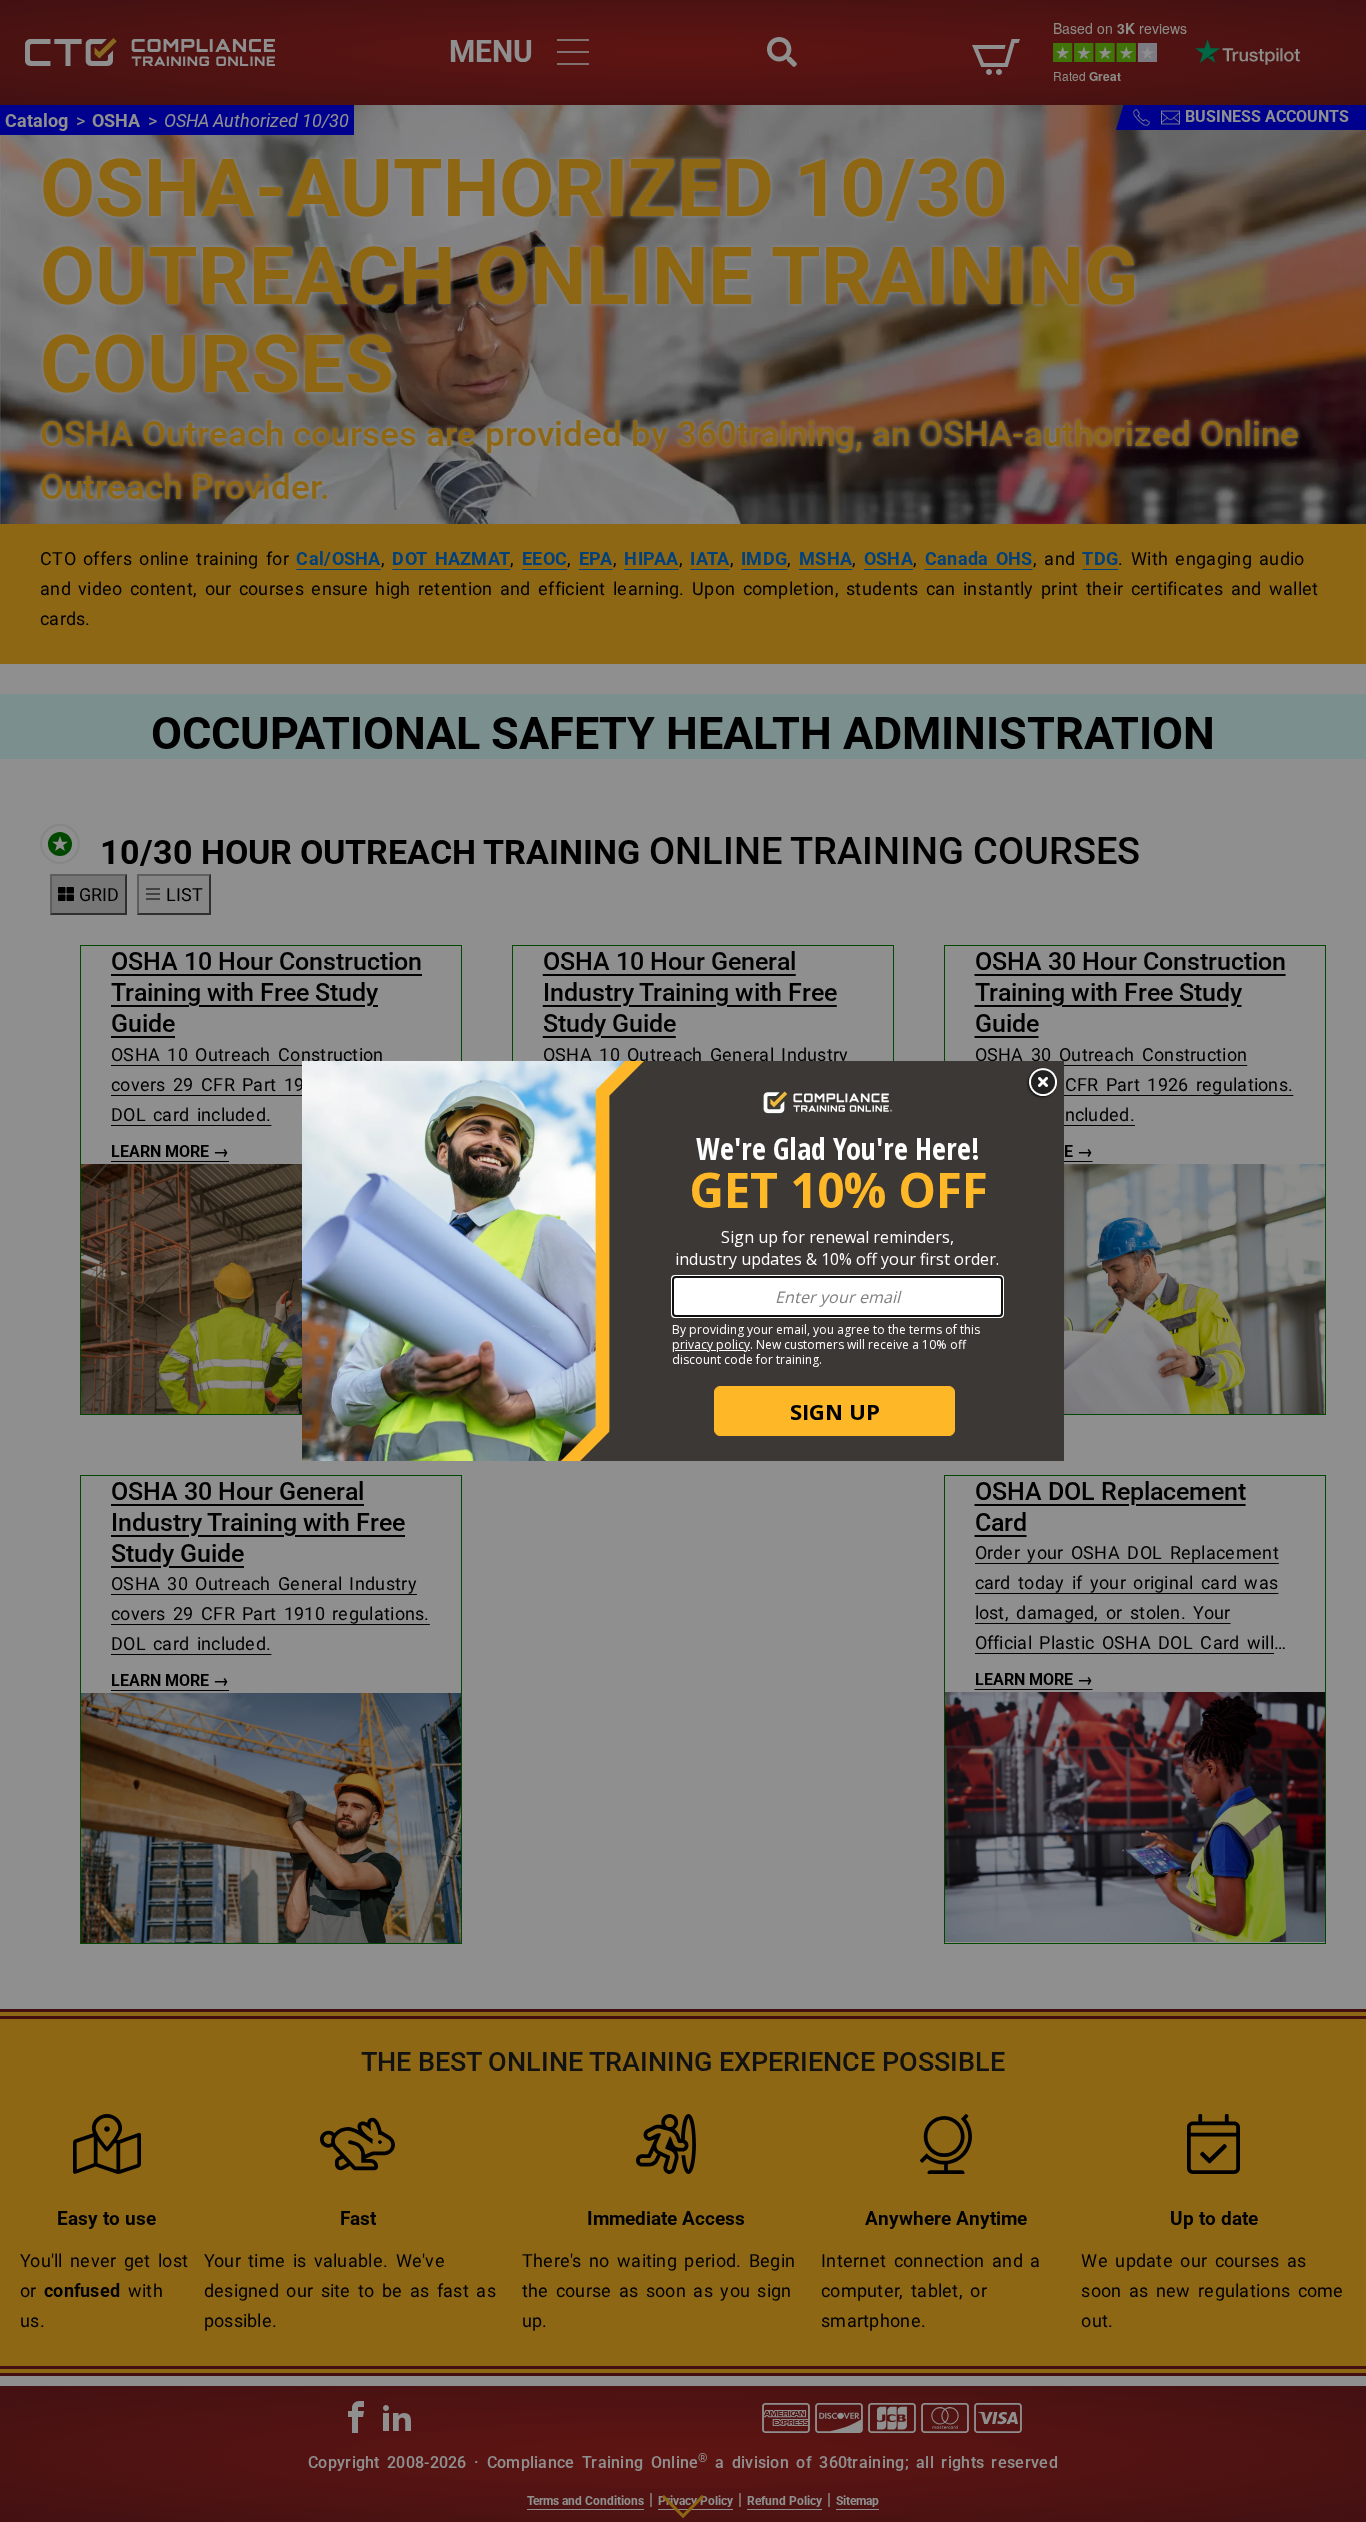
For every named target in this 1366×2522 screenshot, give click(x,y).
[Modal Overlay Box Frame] (683, 1261)
